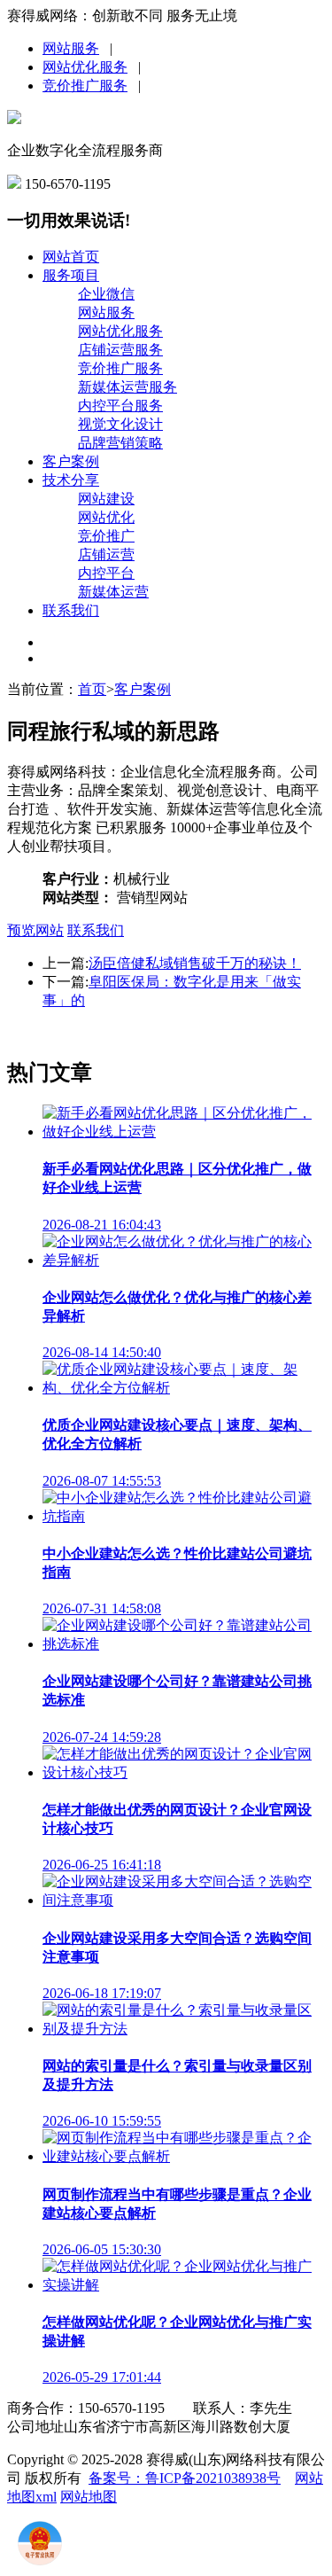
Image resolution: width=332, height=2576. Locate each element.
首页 (92, 689)
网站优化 (106, 517)
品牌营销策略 (120, 443)
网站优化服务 (85, 67)
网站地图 (89, 2497)
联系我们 (71, 610)
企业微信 (106, 294)
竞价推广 (106, 536)
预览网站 (35, 930)
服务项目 (71, 275)
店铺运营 (106, 554)
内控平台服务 (120, 406)
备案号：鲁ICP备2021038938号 (185, 2478)
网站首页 (71, 257)
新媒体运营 (113, 592)
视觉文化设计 (120, 424)
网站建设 (106, 499)
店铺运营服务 (120, 350)
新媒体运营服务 (127, 387)
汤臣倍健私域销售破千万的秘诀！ (195, 963)
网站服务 (71, 48)
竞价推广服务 (85, 86)
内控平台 (106, 573)
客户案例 (71, 461)
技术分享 (71, 480)
